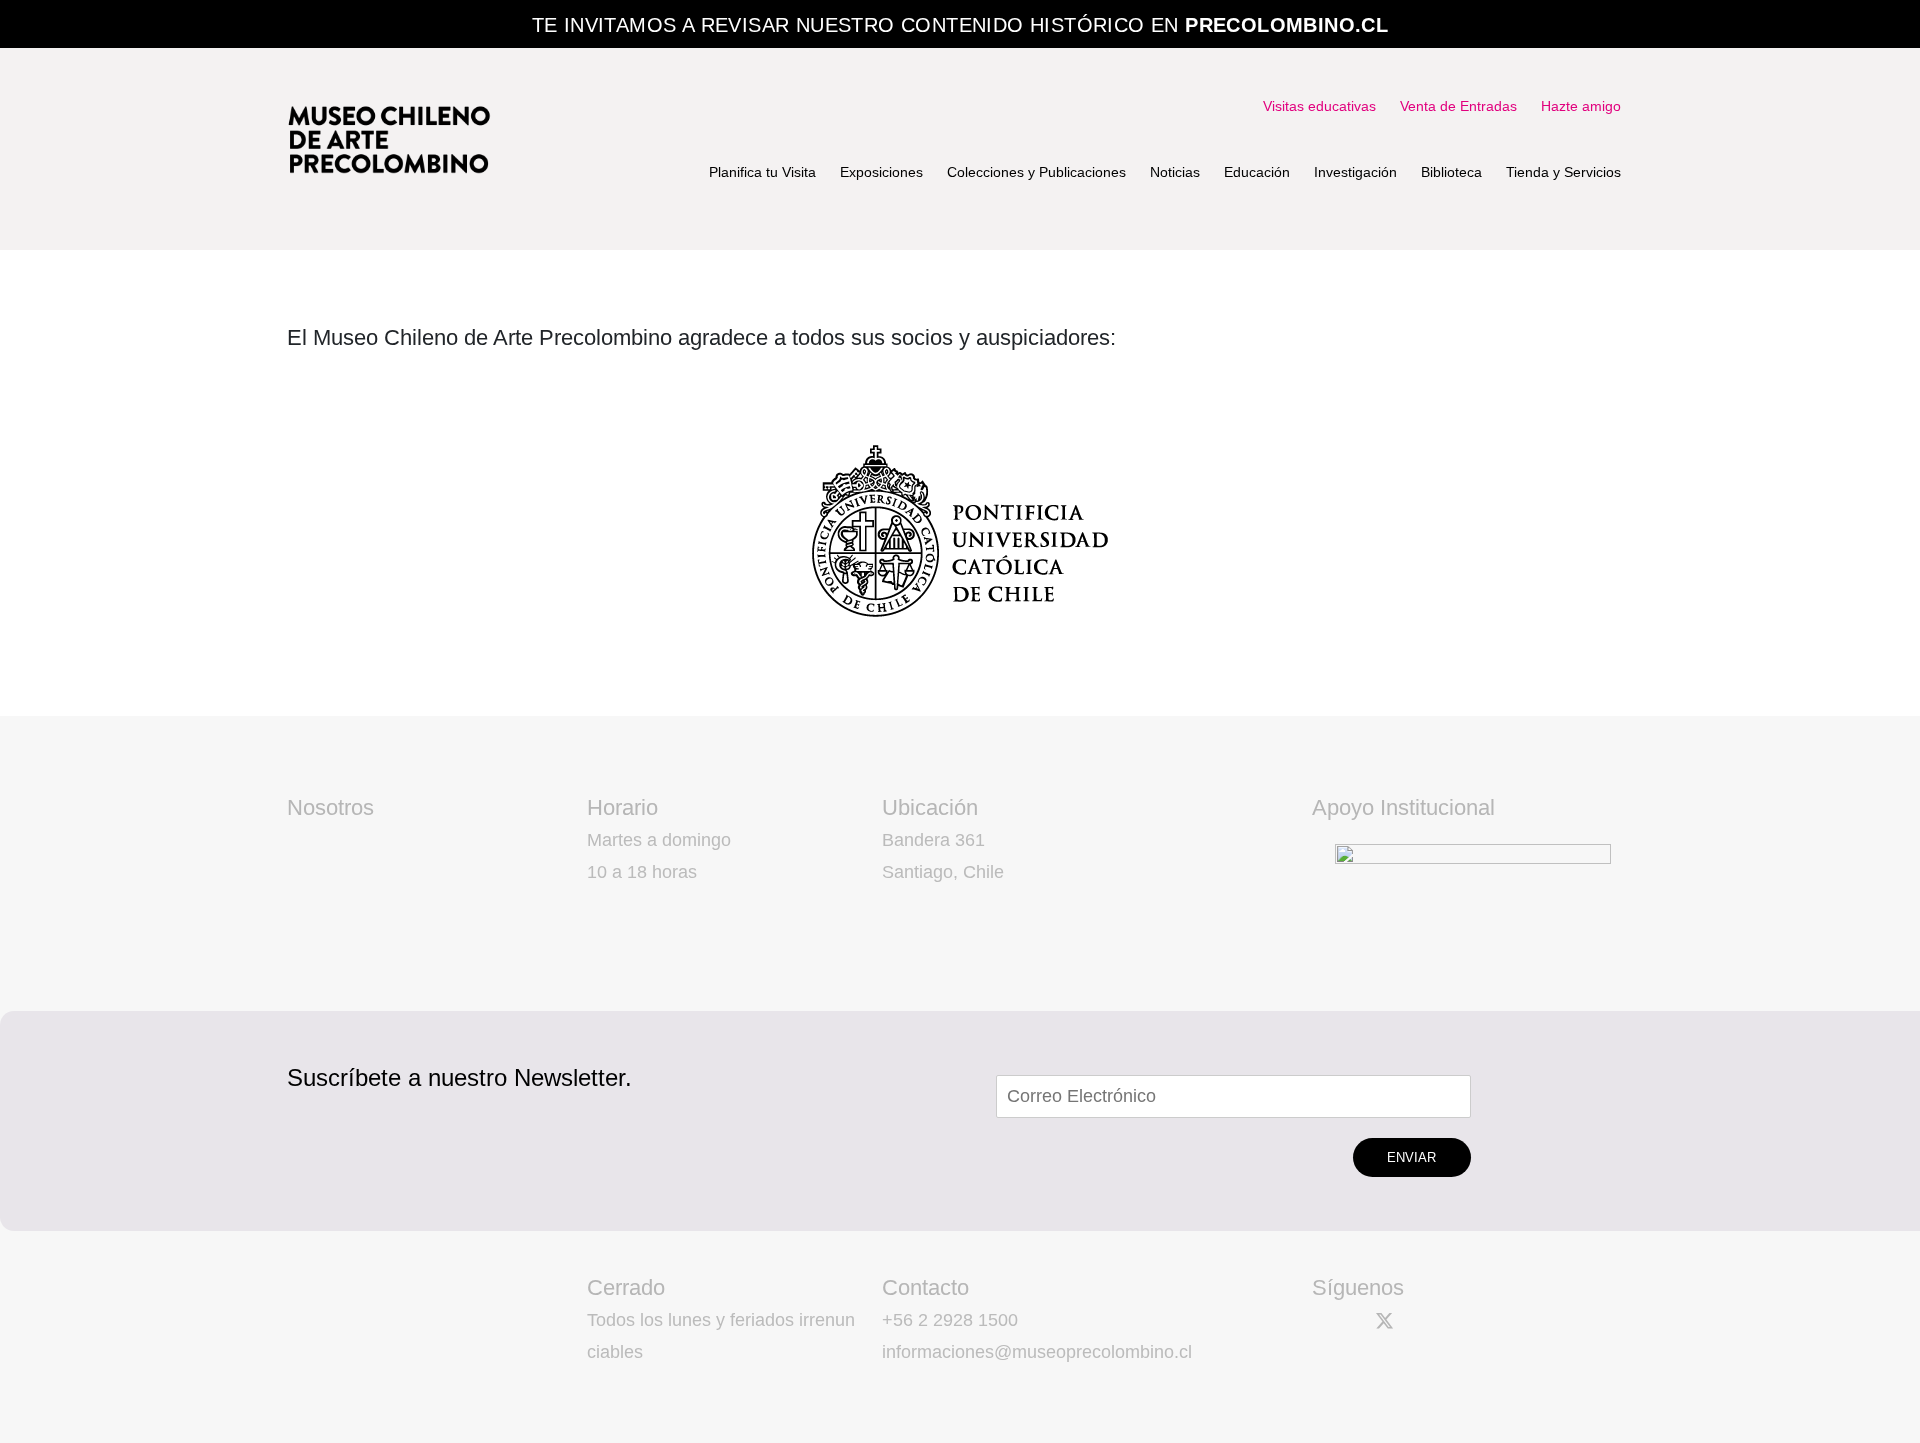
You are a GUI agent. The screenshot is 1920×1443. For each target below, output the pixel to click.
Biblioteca (1451, 172)
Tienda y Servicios (1563, 172)
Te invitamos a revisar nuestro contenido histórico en (960, 25)
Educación (1257, 172)
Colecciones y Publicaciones (1036, 172)
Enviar (1411, 1157)
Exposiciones (881, 172)
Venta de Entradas (1458, 106)
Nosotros (330, 807)
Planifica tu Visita (762, 172)
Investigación (1355, 172)
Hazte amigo (1581, 106)
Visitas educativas (1319, 106)
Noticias (1175, 172)
